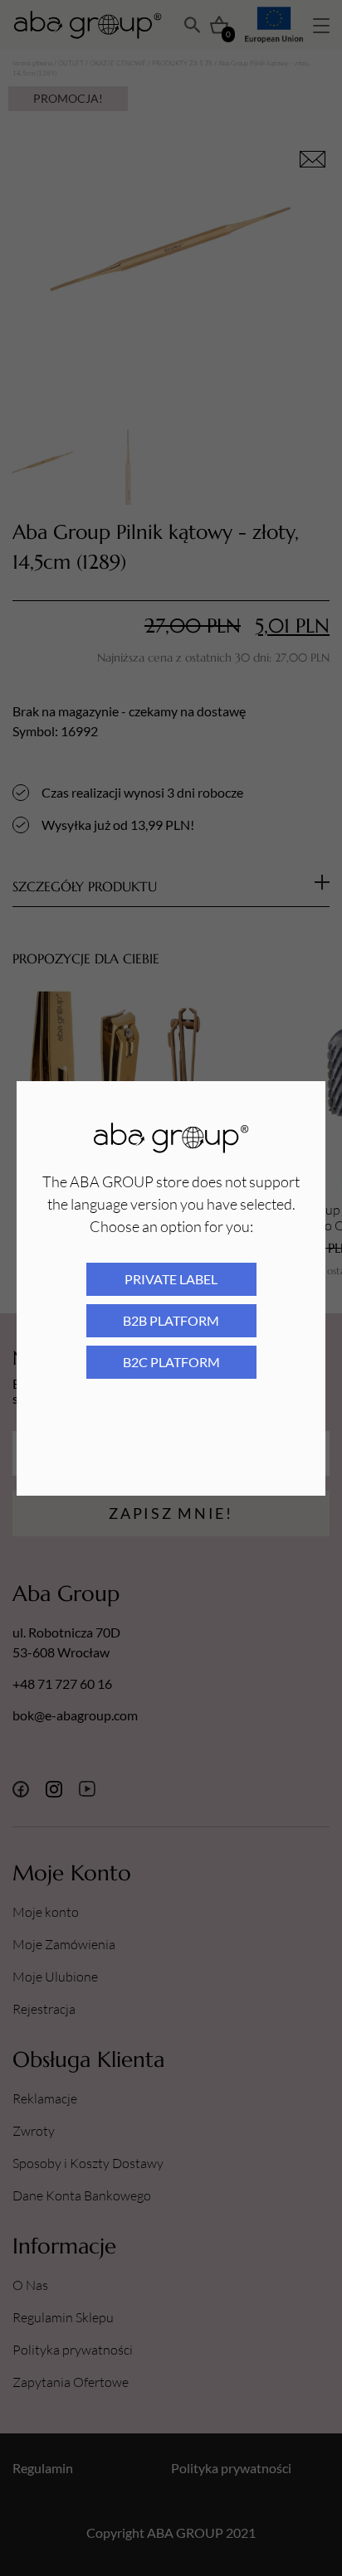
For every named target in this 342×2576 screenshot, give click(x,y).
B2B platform (171, 1320)
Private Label (171, 1279)
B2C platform (171, 1362)
